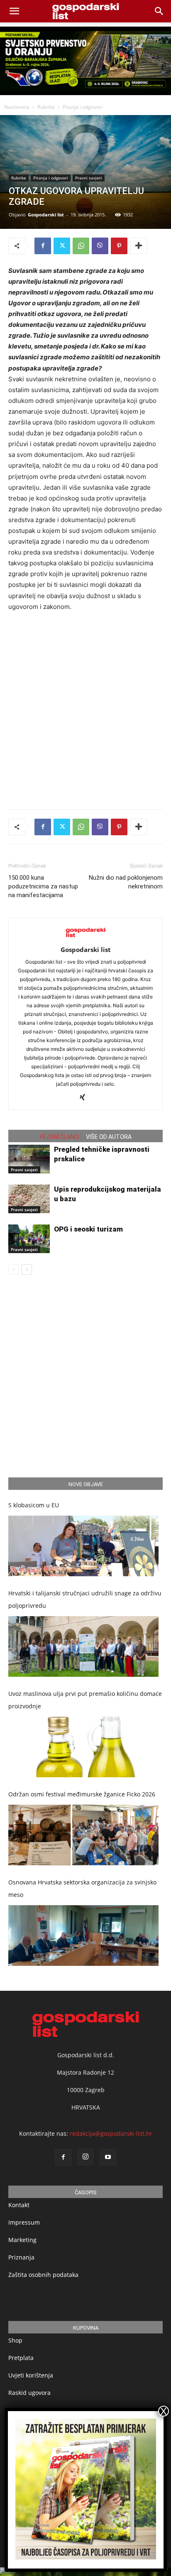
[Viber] (100, 246)
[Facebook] (43, 246)
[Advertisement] (85, 709)
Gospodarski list (46, 215)
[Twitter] (62, 246)
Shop (15, 2340)
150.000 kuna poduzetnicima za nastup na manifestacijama (43, 886)
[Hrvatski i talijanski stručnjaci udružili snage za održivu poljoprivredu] (83, 1646)
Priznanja (21, 2257)
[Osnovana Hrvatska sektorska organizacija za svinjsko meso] (83, 1936)
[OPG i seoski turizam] (29, 1239)
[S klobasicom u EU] (83, 1546)
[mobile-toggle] (14, 11)
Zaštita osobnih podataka (43, 2275)
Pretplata (21, 2358)
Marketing (22, 2240)
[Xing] (86, 1098)
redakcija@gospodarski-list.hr (111, 2133)
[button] (159, 11)
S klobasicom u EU (34, 1505)
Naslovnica (17, 107)
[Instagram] (85, 2157)
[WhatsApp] (81, 246)
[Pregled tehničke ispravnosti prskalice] (29, 1159)
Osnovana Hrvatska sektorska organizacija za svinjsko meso (82, 1888)
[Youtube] (108, 2157)
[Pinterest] (119, 246)
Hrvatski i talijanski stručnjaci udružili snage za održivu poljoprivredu (85, 1599)
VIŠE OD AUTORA (109, 1137)
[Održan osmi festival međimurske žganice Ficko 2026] (83, 1835)
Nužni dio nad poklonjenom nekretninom (126, 882)
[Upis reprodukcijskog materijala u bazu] (29, 1199)
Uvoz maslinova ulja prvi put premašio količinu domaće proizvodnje (85, 1700)
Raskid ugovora (29, 2393)
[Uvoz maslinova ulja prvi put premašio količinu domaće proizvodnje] (83, 1747)
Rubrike (46, 107)
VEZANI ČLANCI (59, 1137)
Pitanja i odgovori (83, 107)
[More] (139, 246)
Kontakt (19, 2205)
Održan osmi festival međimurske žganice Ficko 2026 (82, 1794)
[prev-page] (13, 1270)
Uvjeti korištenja (31, 2375)
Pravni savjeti (89, 178)
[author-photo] (85, 938)
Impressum (24, 2222)
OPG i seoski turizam (88, 1229)
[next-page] (27, 1270)
